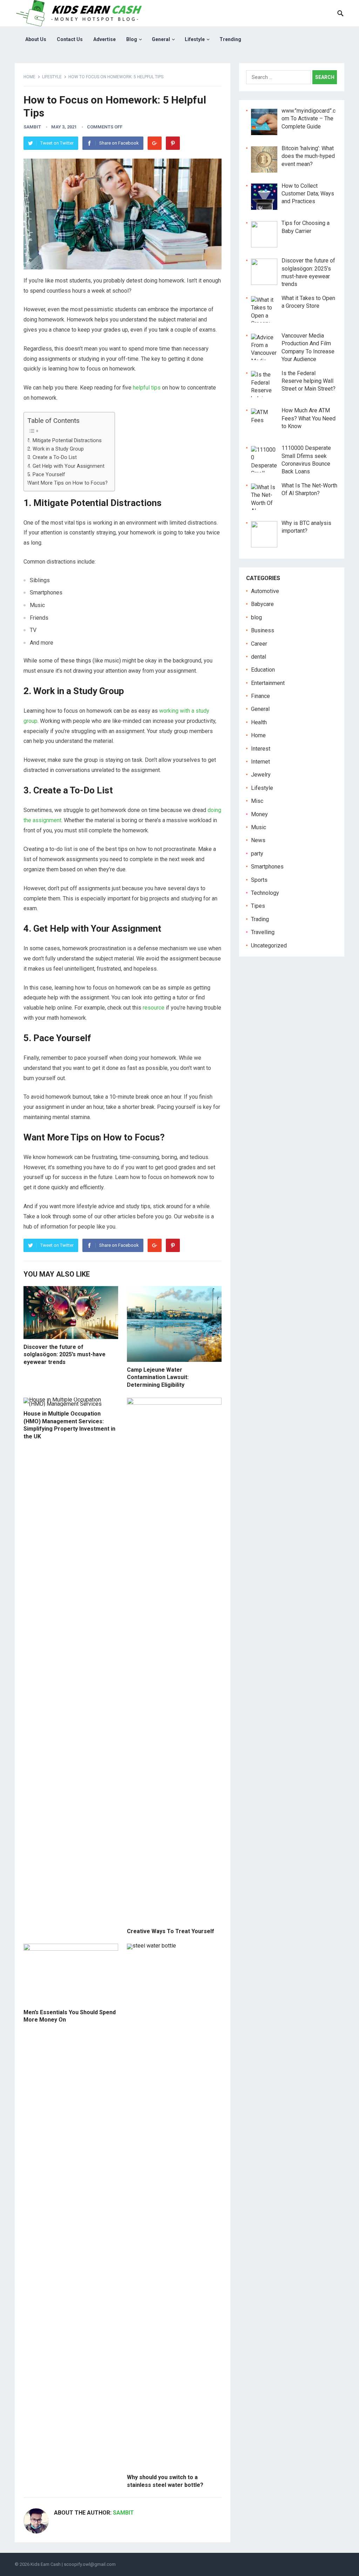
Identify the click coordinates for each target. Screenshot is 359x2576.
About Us (36, 39)
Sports (259, 880)
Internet (260, 762)
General (161, 39)
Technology (265, 893)
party (257, 854)
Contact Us (70, 39)
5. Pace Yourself (46, 475)
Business (263, 630)
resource (154, 1008)
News (258, 840)
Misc (257, 801)
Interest (261, 749)
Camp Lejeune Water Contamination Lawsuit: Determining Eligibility (158, 1377)
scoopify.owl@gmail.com (90, 2564)
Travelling (263, 932)
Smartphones (267, 867)
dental (259, 657)
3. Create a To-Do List (52, 457)
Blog (132, 39)
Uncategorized (269, 946)
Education (263, 670)
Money (259, 814)
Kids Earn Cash (46, 2564)
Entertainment (268, 683)
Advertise (104, 39)
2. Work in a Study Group (56, 449)
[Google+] (155, 143)
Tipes (258, 906)
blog (256, 617)
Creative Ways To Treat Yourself (171, 1931)
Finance (260, 696)
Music (259, 827)
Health (259, 722)
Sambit (32, 127)
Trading (260, 919)
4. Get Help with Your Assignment (66, 466)
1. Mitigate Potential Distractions (65, 441)
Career (259, 644)
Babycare (262, 604)
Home (29, 77)
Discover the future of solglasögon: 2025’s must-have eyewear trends (65, 1354)
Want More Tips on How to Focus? (67, 483)
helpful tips (147, 388)
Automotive (265, 591)
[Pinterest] (173, 143)
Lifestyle (195, 39)
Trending (230, 39)
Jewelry (261, 775)
